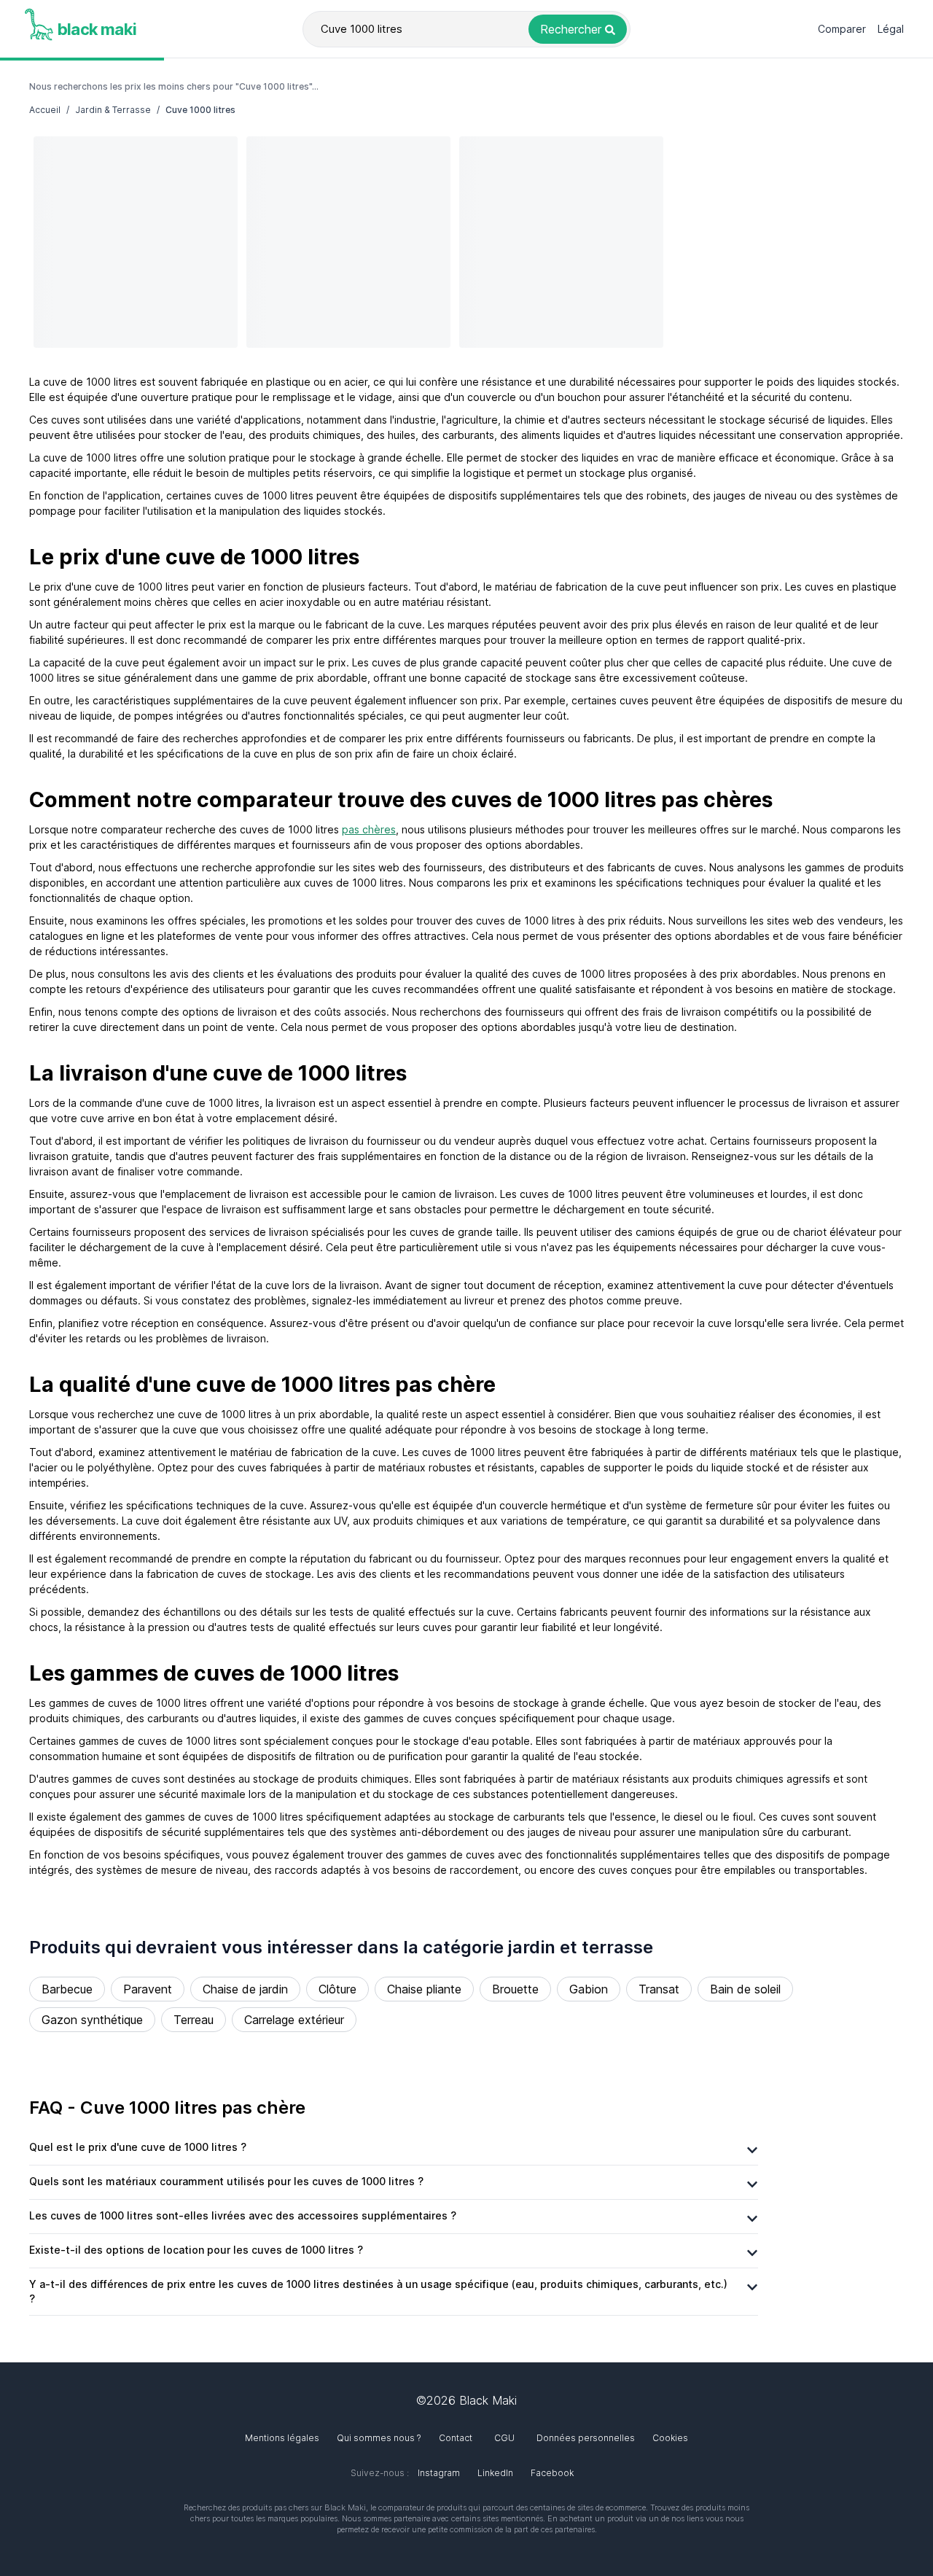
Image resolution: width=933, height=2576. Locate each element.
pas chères (369, 829)
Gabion (589, 1989)
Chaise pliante (424, 1989)
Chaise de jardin (245, 1989)
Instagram (439, 2473)
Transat (659, 1989)
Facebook (552, 2473)
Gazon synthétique (92, 2020)
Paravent (148, 1989)
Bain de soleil (745, 1989)
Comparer (842, 29)
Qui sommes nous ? (379, 2438)
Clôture (337, 1989)
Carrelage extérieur (294, 2020)
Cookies (670, 2438)
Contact (456, 2438)
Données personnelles (586, 2438)
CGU (504, 2438)
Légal (891, 29)
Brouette (515, 1989)
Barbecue (67, 1989)
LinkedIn (495, 2473)
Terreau (194, 2020)
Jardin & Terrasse (113, 110)
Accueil (45, 110)
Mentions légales (282, 2438)
